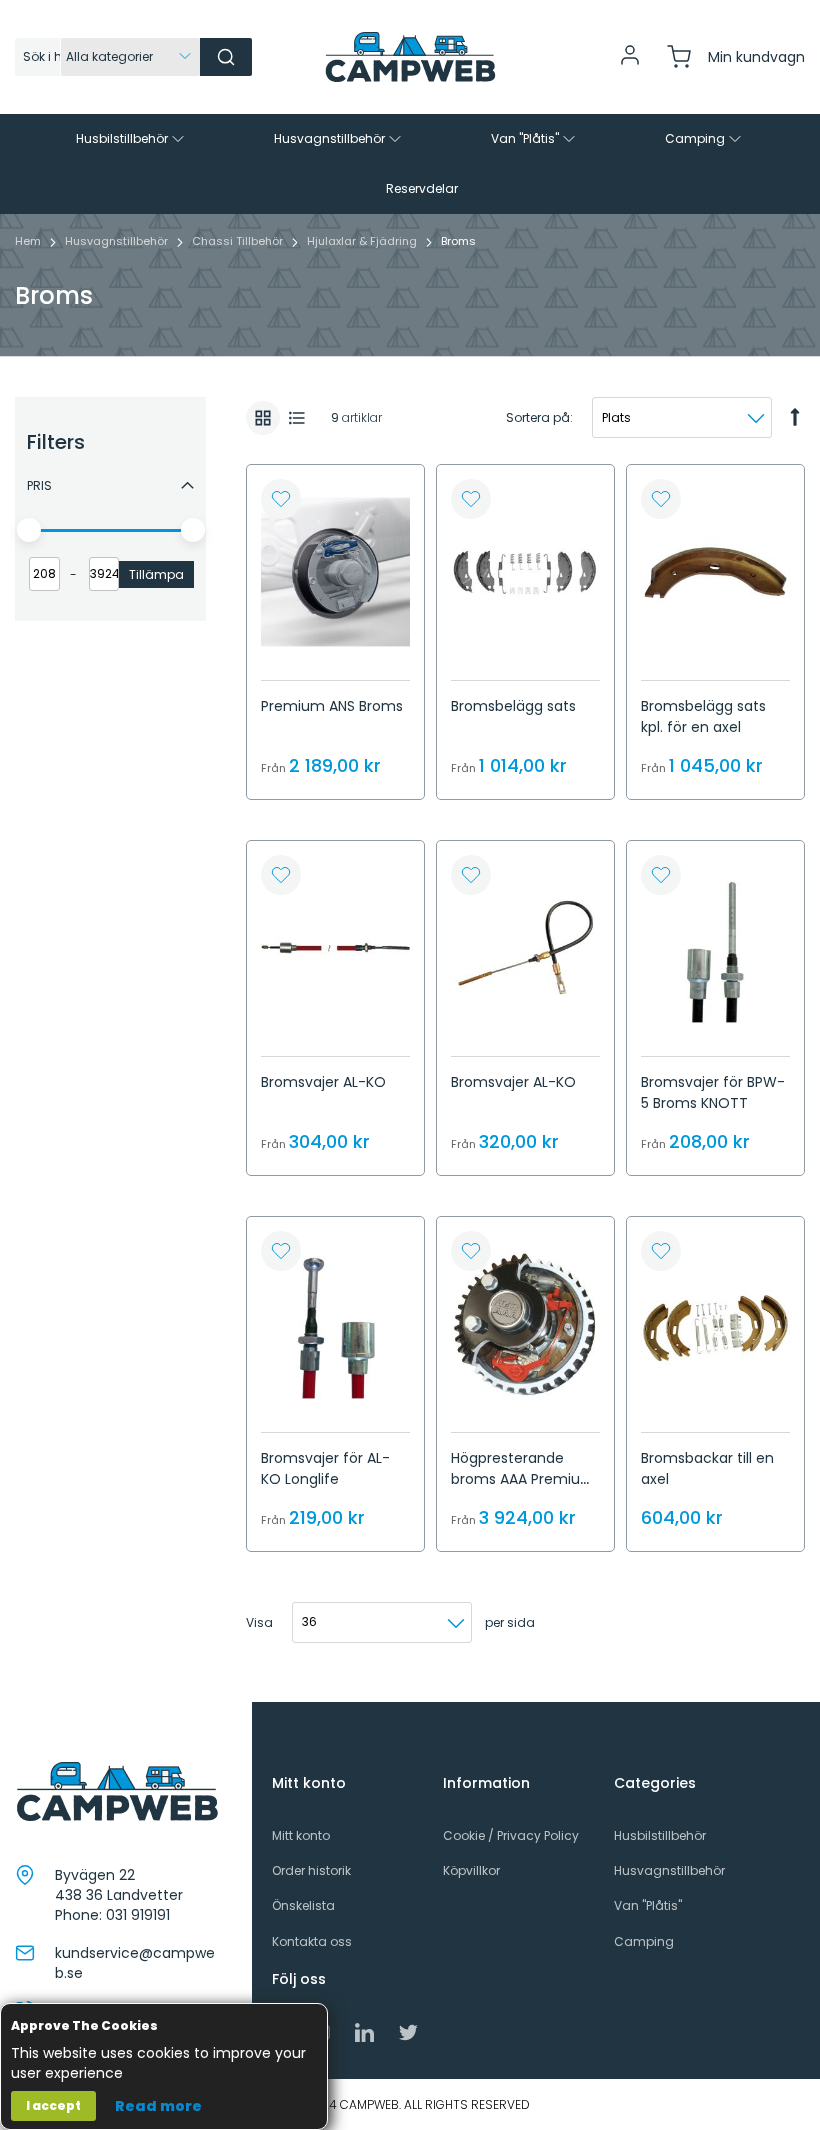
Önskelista (303, 1905)
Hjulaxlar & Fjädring (363, 241)
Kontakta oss (312, 1941)
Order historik (311, 1870)
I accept (53, 2105)
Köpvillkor (471, 1870)
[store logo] (410, 57)
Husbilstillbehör (660, 1835)
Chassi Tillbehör (239, 241)
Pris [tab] (39, 485)
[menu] (410, 164)
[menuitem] (132, 139)
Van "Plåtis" (648, 1905)
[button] (281, 499)
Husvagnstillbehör (118, 241)
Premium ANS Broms (332, 706)
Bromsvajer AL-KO (323, 1082)
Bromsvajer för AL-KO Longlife (325, 1468)
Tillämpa (156, 574)
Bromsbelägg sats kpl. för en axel (703, 716)
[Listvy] (297, 418)
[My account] (630, 62)
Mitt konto (301, 1835)
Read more (158, 2106)
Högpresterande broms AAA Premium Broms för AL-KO (523, 1479)
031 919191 (138, 1915)
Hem (29, 241)
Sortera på (538, 417)
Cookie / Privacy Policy (511, 1835)
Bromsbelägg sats (513, 706)
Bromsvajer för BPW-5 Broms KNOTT (713, 1092)
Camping (644, 1941)
